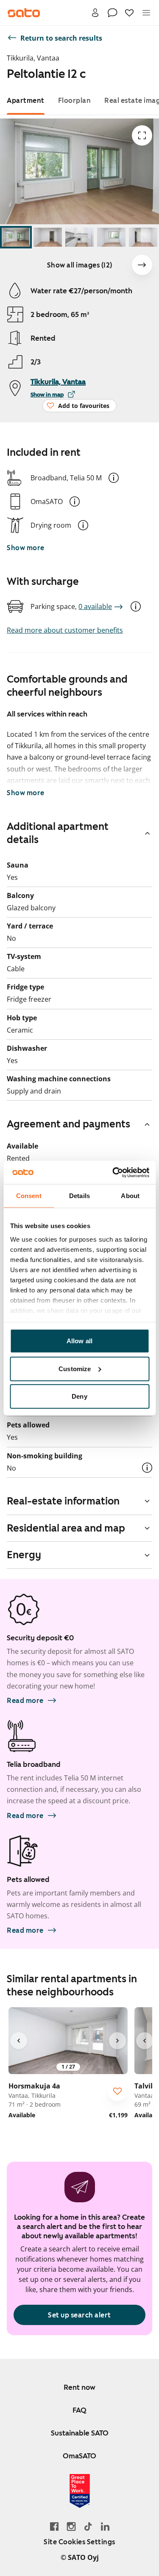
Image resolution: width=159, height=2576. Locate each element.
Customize (75, 1368)
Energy (24, 1555)
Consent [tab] (29, 1196)
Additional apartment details (58, 833)
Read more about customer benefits (65, 630)
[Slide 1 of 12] (16, 237)
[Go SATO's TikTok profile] (88, 2526)
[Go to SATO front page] (24, 13)
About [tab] (130, 1196)
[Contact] (112, 13)
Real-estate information (63, 1501)
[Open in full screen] (142, 135)
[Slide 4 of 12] (111, 237)
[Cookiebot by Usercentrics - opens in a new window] (113, 1172)
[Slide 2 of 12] (48, 237)
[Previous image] (19, 2041)
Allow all (79, 1341)
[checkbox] (117, 2091)
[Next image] (142, 265)
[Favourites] (129, 13)
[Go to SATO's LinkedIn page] (105, 2526)
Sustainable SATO (80, 2433)
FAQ (79, 2410)
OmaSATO (79, 2456)
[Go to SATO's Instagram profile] (71, 2526)
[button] (114, 478)
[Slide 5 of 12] (143, 237)
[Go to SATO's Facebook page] (54, 2526)
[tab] (26, 101)
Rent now (79, 2387)
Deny (79, 1396)
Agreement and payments (68, 1124)
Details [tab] (79, 1196)
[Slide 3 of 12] (79, 237)
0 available (95, 606)
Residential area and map (66, 1528)
